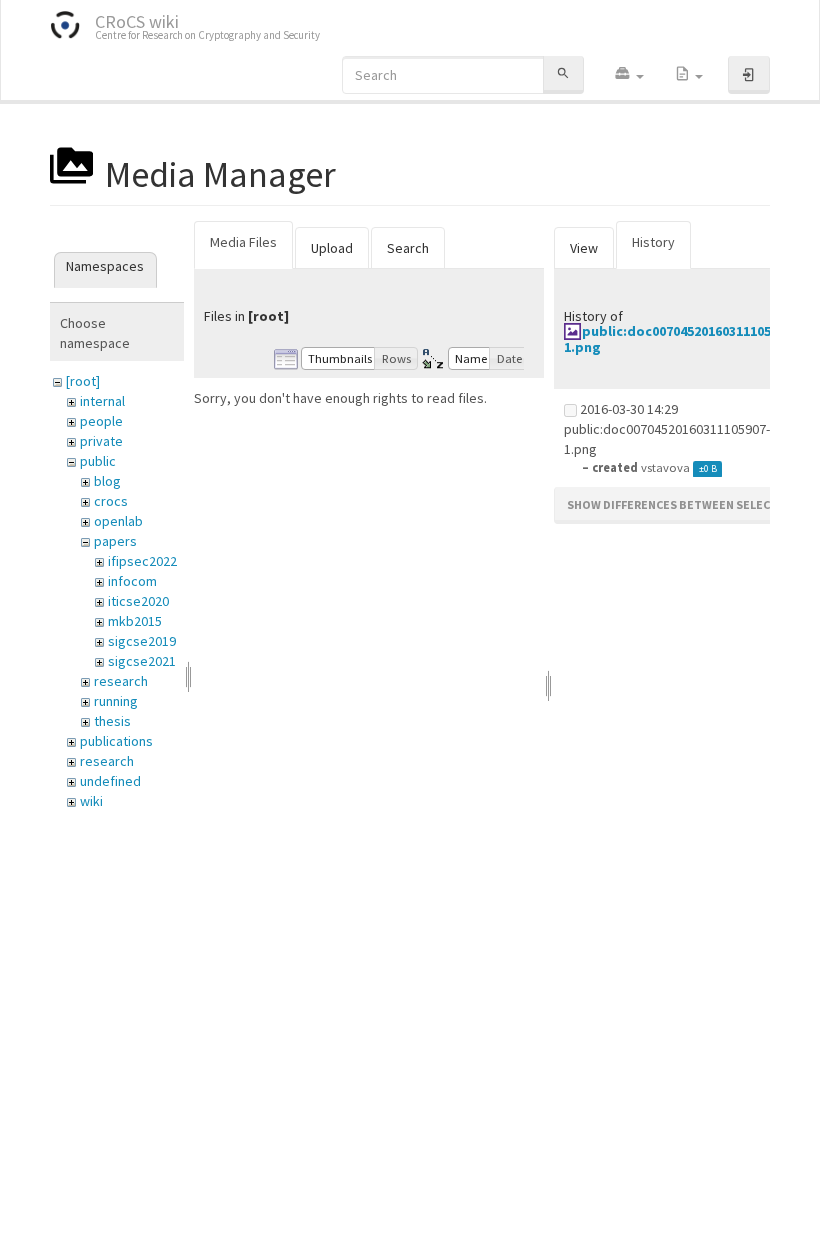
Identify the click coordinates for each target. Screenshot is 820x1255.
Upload (332, 248)
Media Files (243, 242)
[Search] (563, 74)
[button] (629, 75)
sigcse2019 (142, 641)
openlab (118, 521)
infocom (132, 581)
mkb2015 (135, 621)
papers (115, 541)
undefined (110, 781)
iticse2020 (138, 601)
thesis (112, 721)
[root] (83, 381)
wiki (91, 801)
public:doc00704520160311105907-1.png (680, 338)
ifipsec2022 (142, 561)
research (121, 681)
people (101, 421)
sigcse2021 (142, 661)
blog (107, 481)
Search (408, 248)
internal (102, 401)
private (101, 441)
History (653, 242)
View (584, 248)
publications (116, 741)
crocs (111, 501)
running (116, 701)
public (98, 461)
